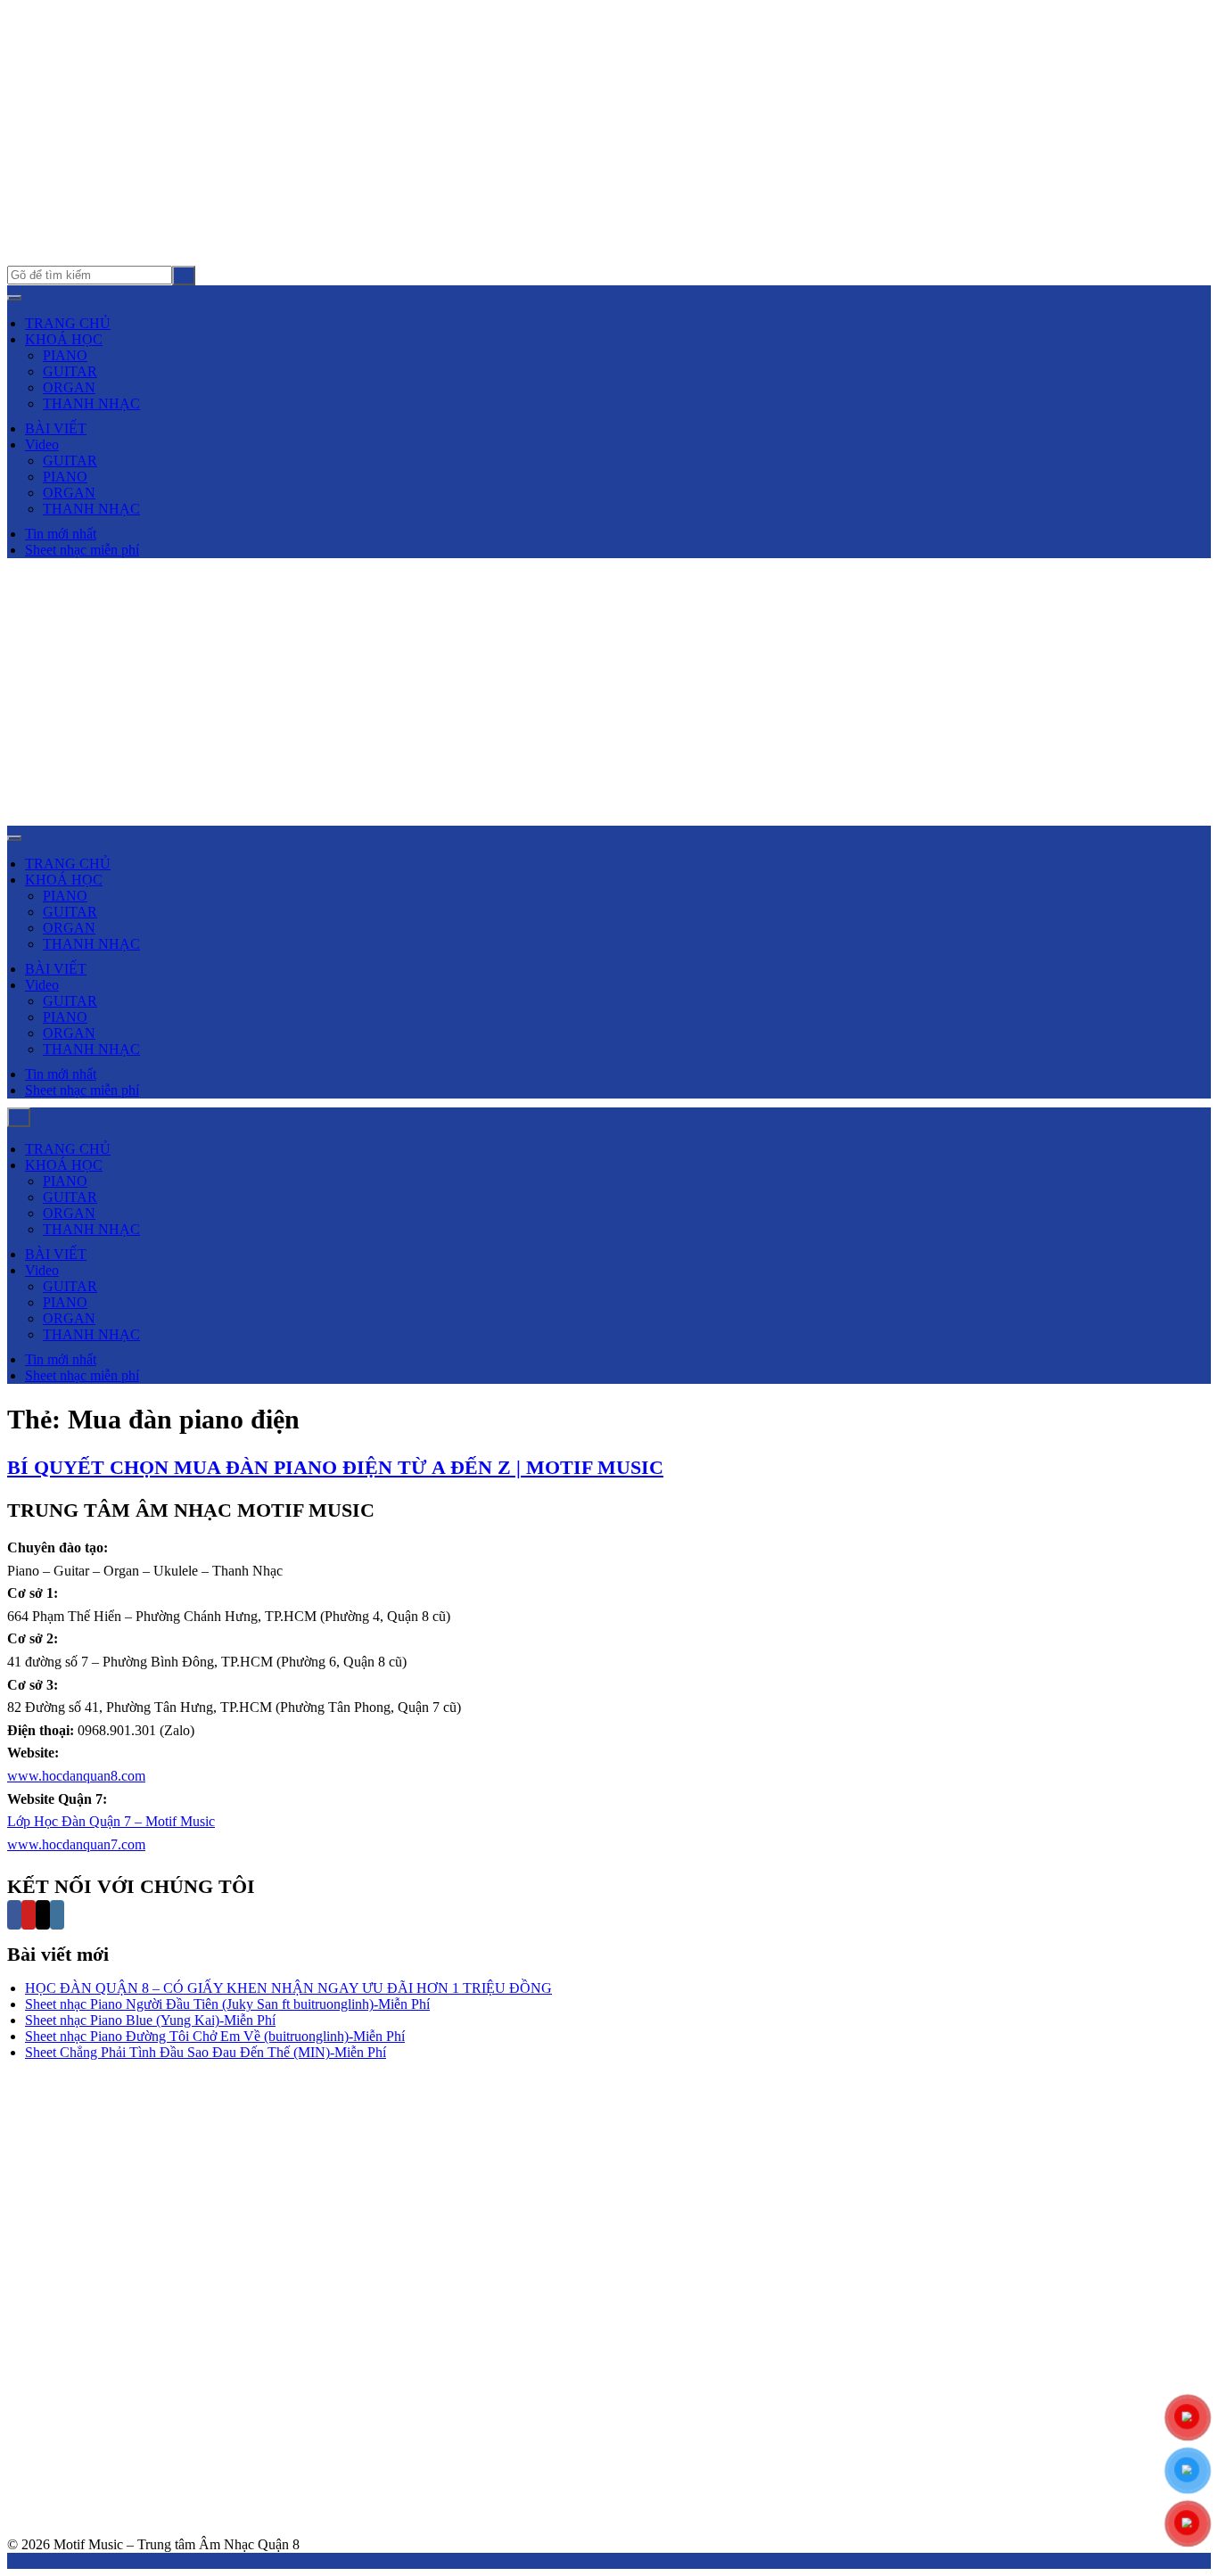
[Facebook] (14, 1915)
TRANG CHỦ (68, 323)
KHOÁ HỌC (64, 339)
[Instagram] (57, 1915)
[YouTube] (29, 1915)
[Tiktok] (43, 1915)
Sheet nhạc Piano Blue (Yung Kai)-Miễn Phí (150, 2020)
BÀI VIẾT (56, 428)
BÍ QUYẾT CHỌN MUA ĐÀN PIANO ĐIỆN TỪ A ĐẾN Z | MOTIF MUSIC (335, 1467)
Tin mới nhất (61, 534)
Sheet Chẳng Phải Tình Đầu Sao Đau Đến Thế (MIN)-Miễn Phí (206, 2052)
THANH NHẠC (91, 403)
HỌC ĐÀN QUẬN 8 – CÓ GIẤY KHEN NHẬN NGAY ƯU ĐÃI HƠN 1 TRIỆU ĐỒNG (288, 1988)
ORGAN (69, 387)
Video (42, 444)
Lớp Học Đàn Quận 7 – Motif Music (111, 1821)
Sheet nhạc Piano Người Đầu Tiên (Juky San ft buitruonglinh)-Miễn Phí (227, 2004)
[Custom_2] (71, 1915)
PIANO (65, 355)
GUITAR (70, 371)
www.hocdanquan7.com (76, 1844)
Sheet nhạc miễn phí (82, 550)
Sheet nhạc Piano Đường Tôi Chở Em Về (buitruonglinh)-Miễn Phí (215, 2036)
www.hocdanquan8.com (76, 1776)
